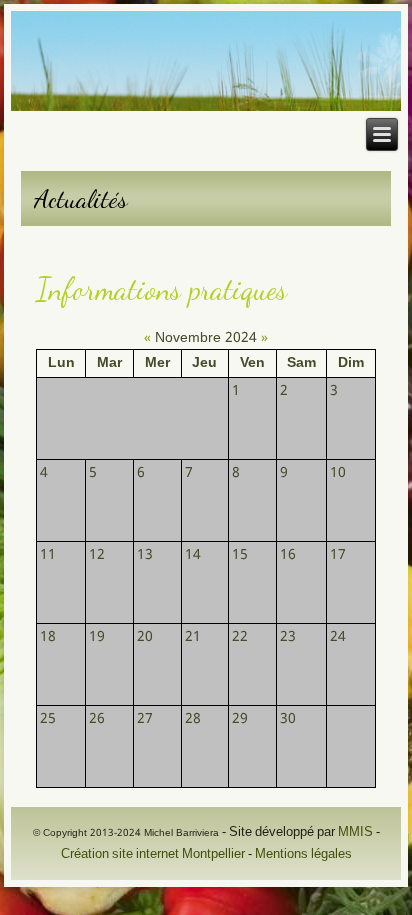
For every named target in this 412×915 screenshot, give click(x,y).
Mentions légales (303, 854)
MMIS (355, 832)
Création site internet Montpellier (153, 854)
